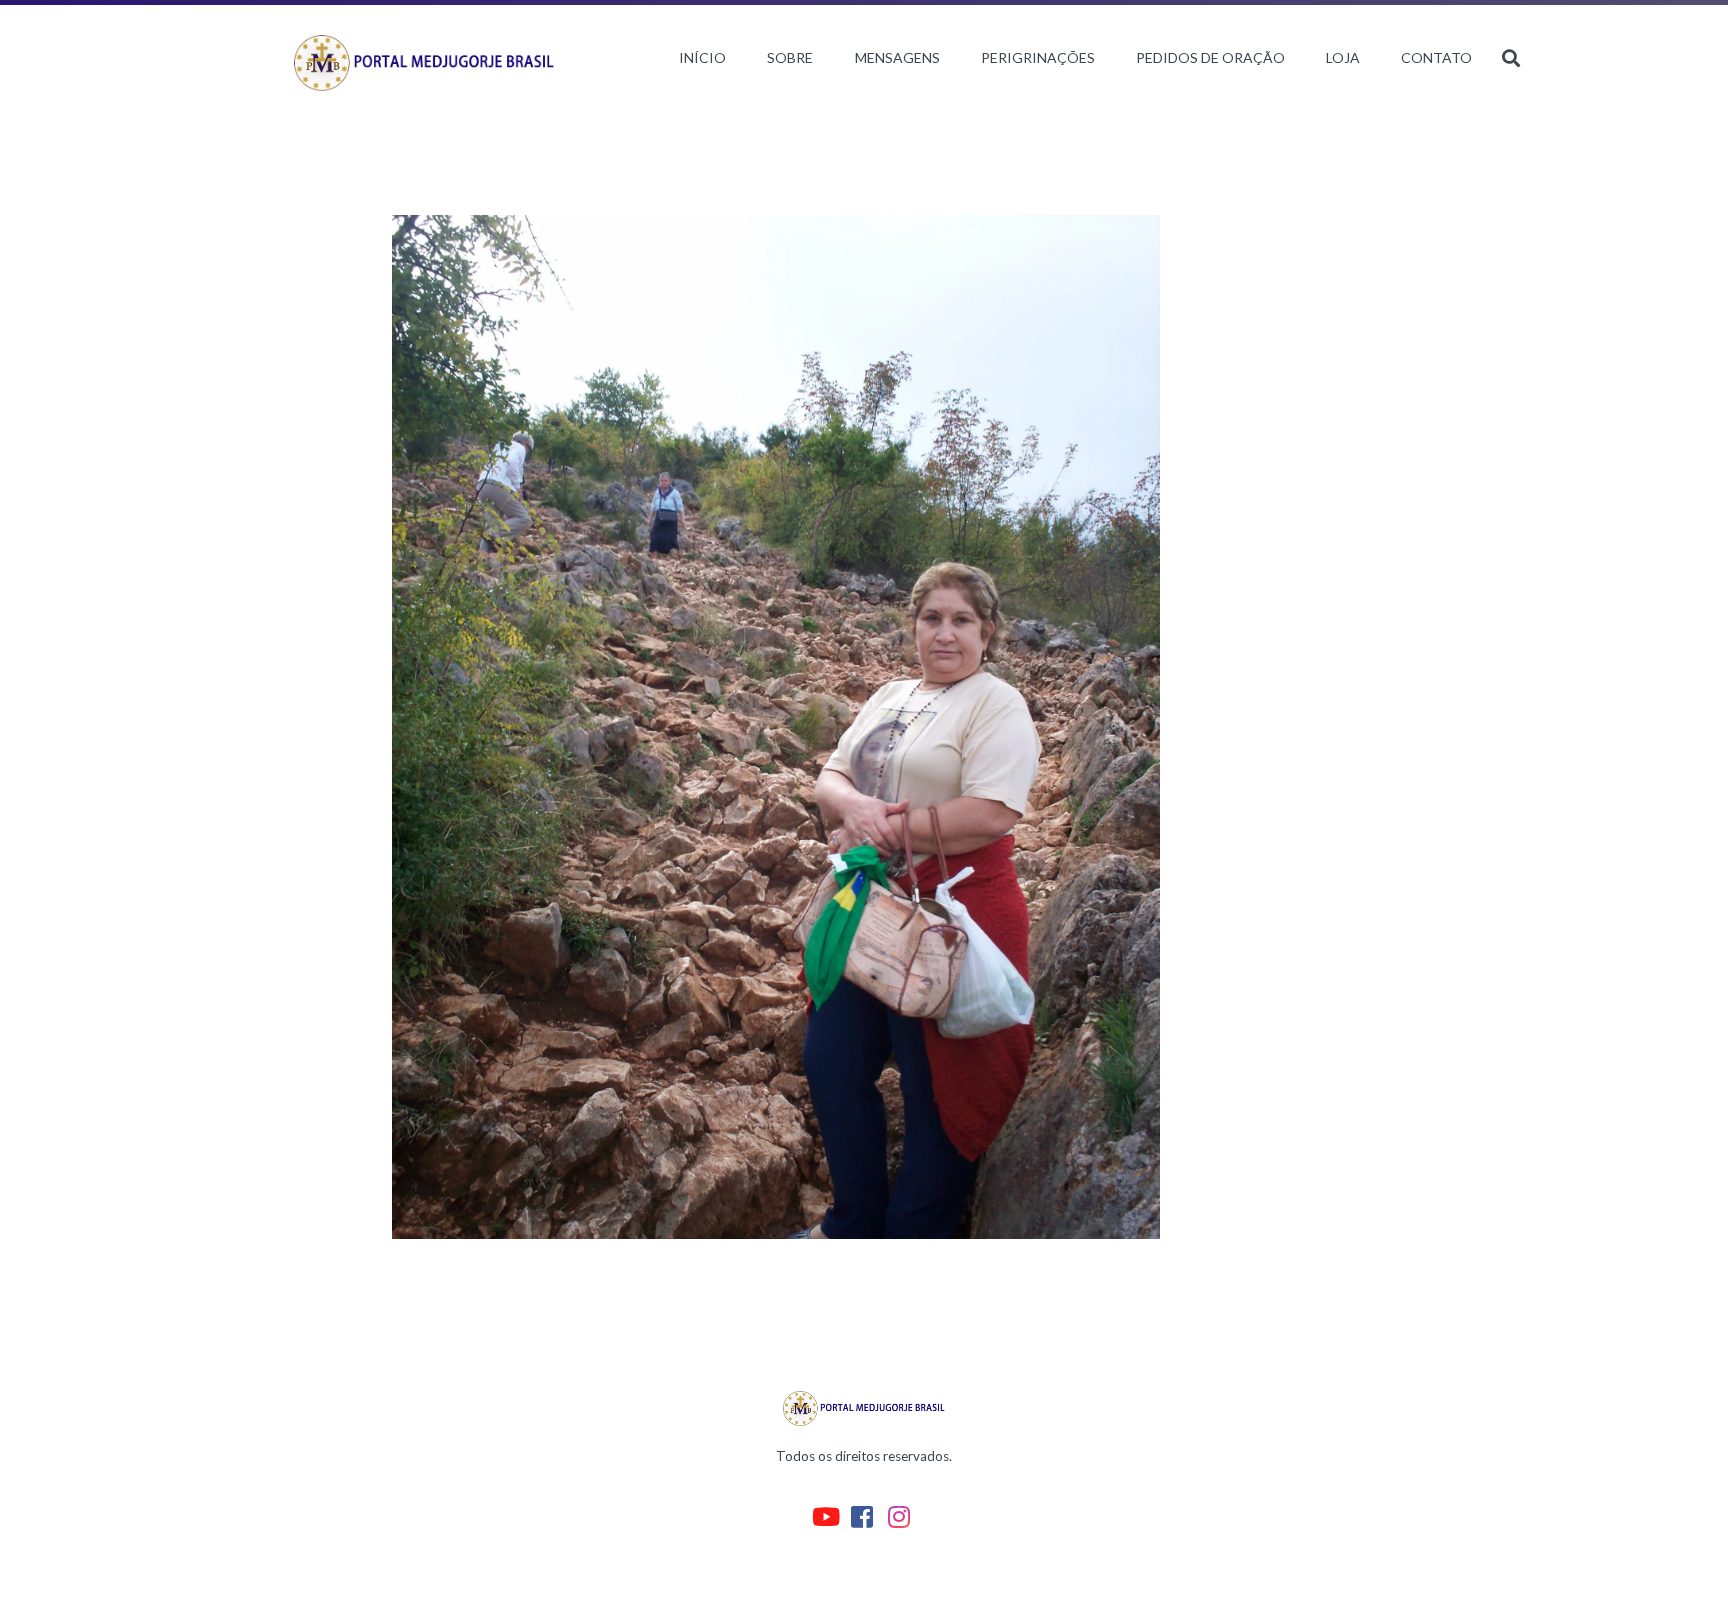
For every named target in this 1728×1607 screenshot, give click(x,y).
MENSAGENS (897, 57)
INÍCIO (702, 57)
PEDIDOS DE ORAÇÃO (1210, 57)
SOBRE (790, 57)
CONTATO (1436, 57)
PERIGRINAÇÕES (1038, 57)
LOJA (1343, 57)
